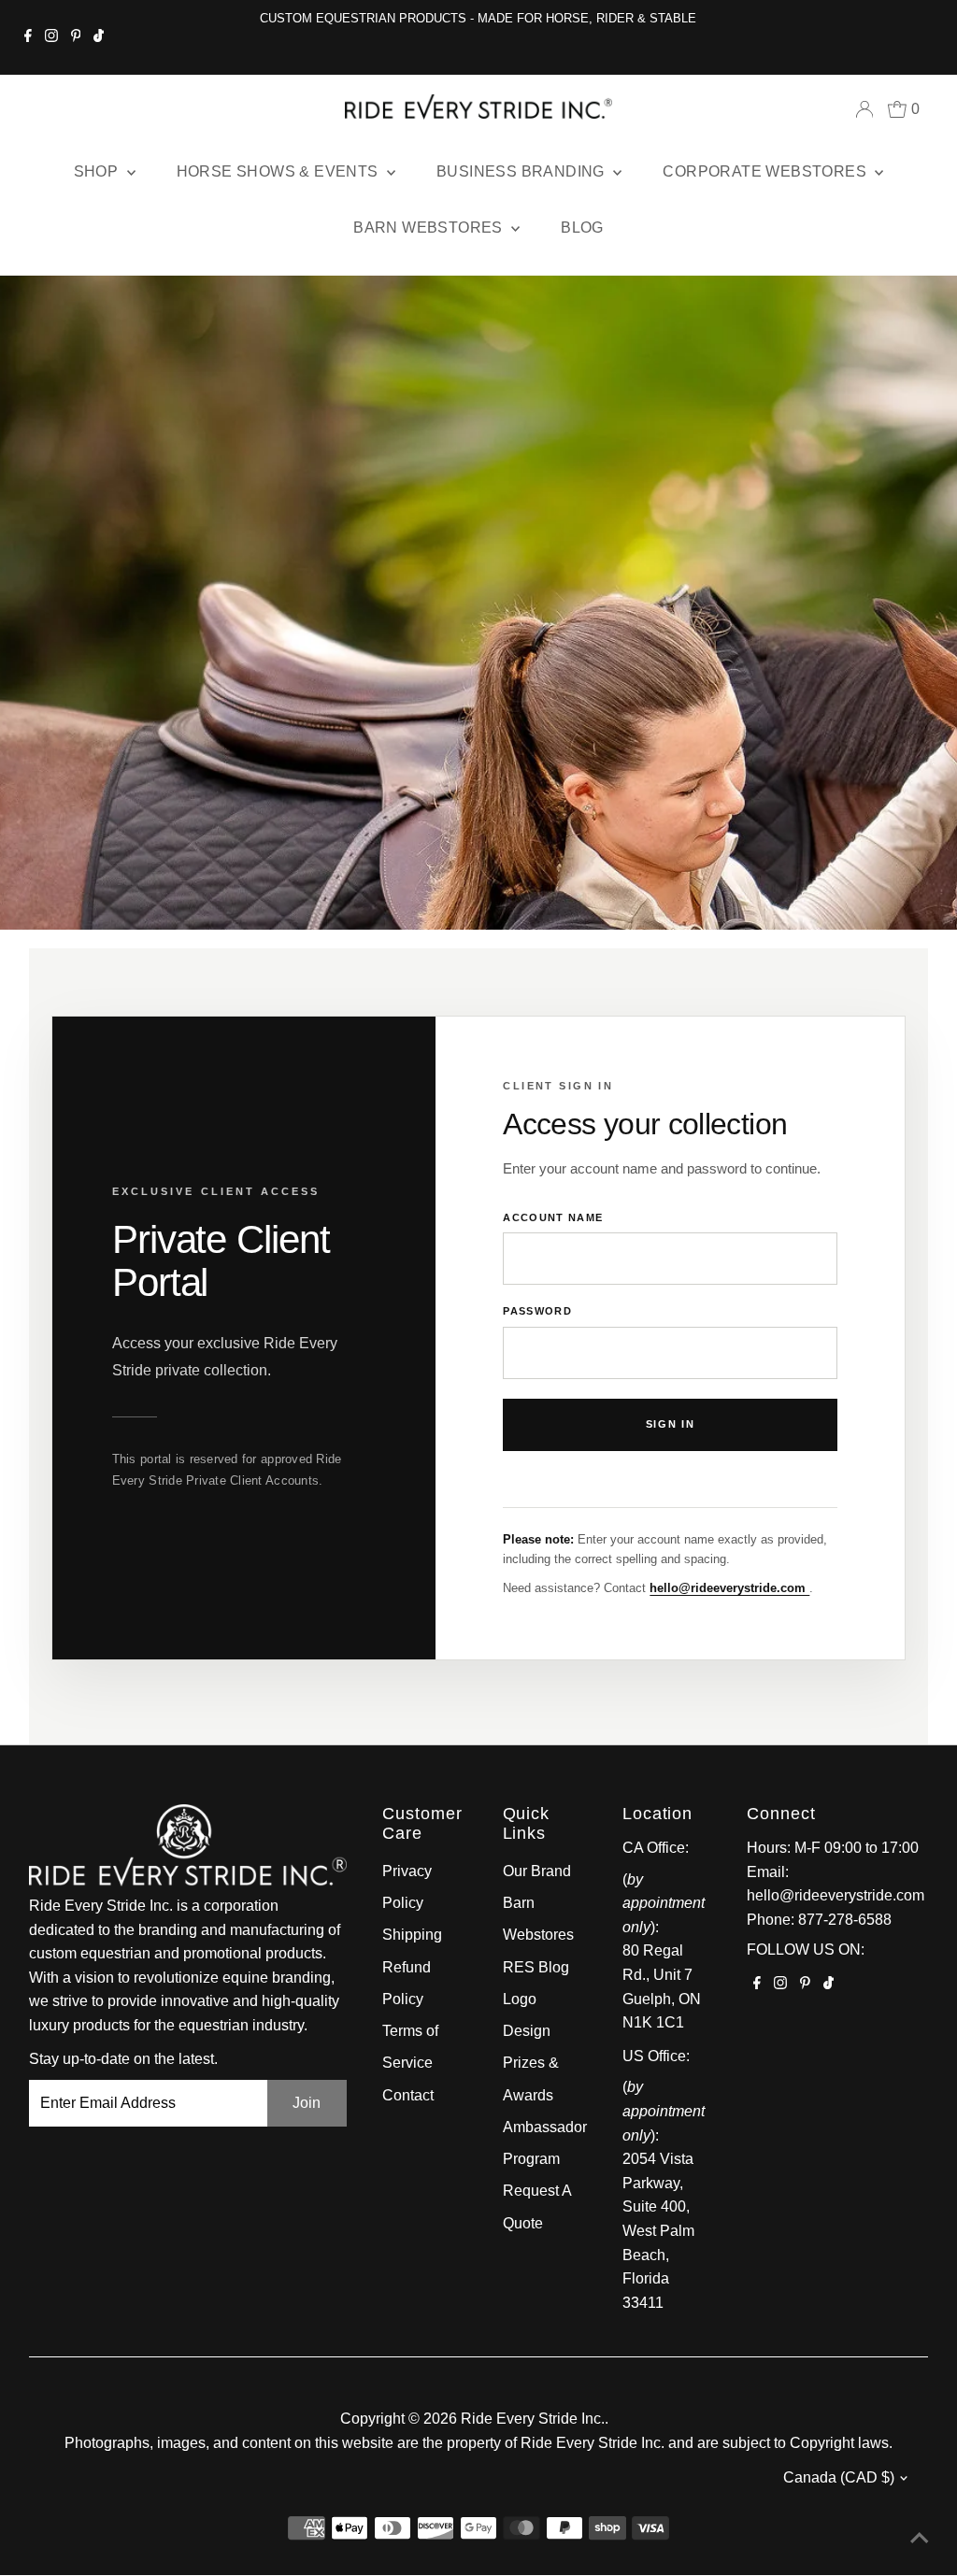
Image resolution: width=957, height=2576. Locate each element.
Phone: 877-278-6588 (819, 1920)
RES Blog (536, 1967)
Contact (408, 2095)
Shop (98, 171)
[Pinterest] (76, 37)
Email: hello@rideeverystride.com (836, 1884)
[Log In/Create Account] (864, 109)
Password (537, 1311)
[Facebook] (28, 37)
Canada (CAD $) (839, 2477)
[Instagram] (51, 37)
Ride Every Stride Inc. (533, 2419)
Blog (582, 228)
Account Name (553, 1217)
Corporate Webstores (766, 171)
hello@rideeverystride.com (729, 1588)
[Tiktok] (99, 37)
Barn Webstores (430, 228)
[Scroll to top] (920, 2539)
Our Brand (537, 1871)
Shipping (412, 1935)
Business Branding (522, 171)
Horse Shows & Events (279, 171)
